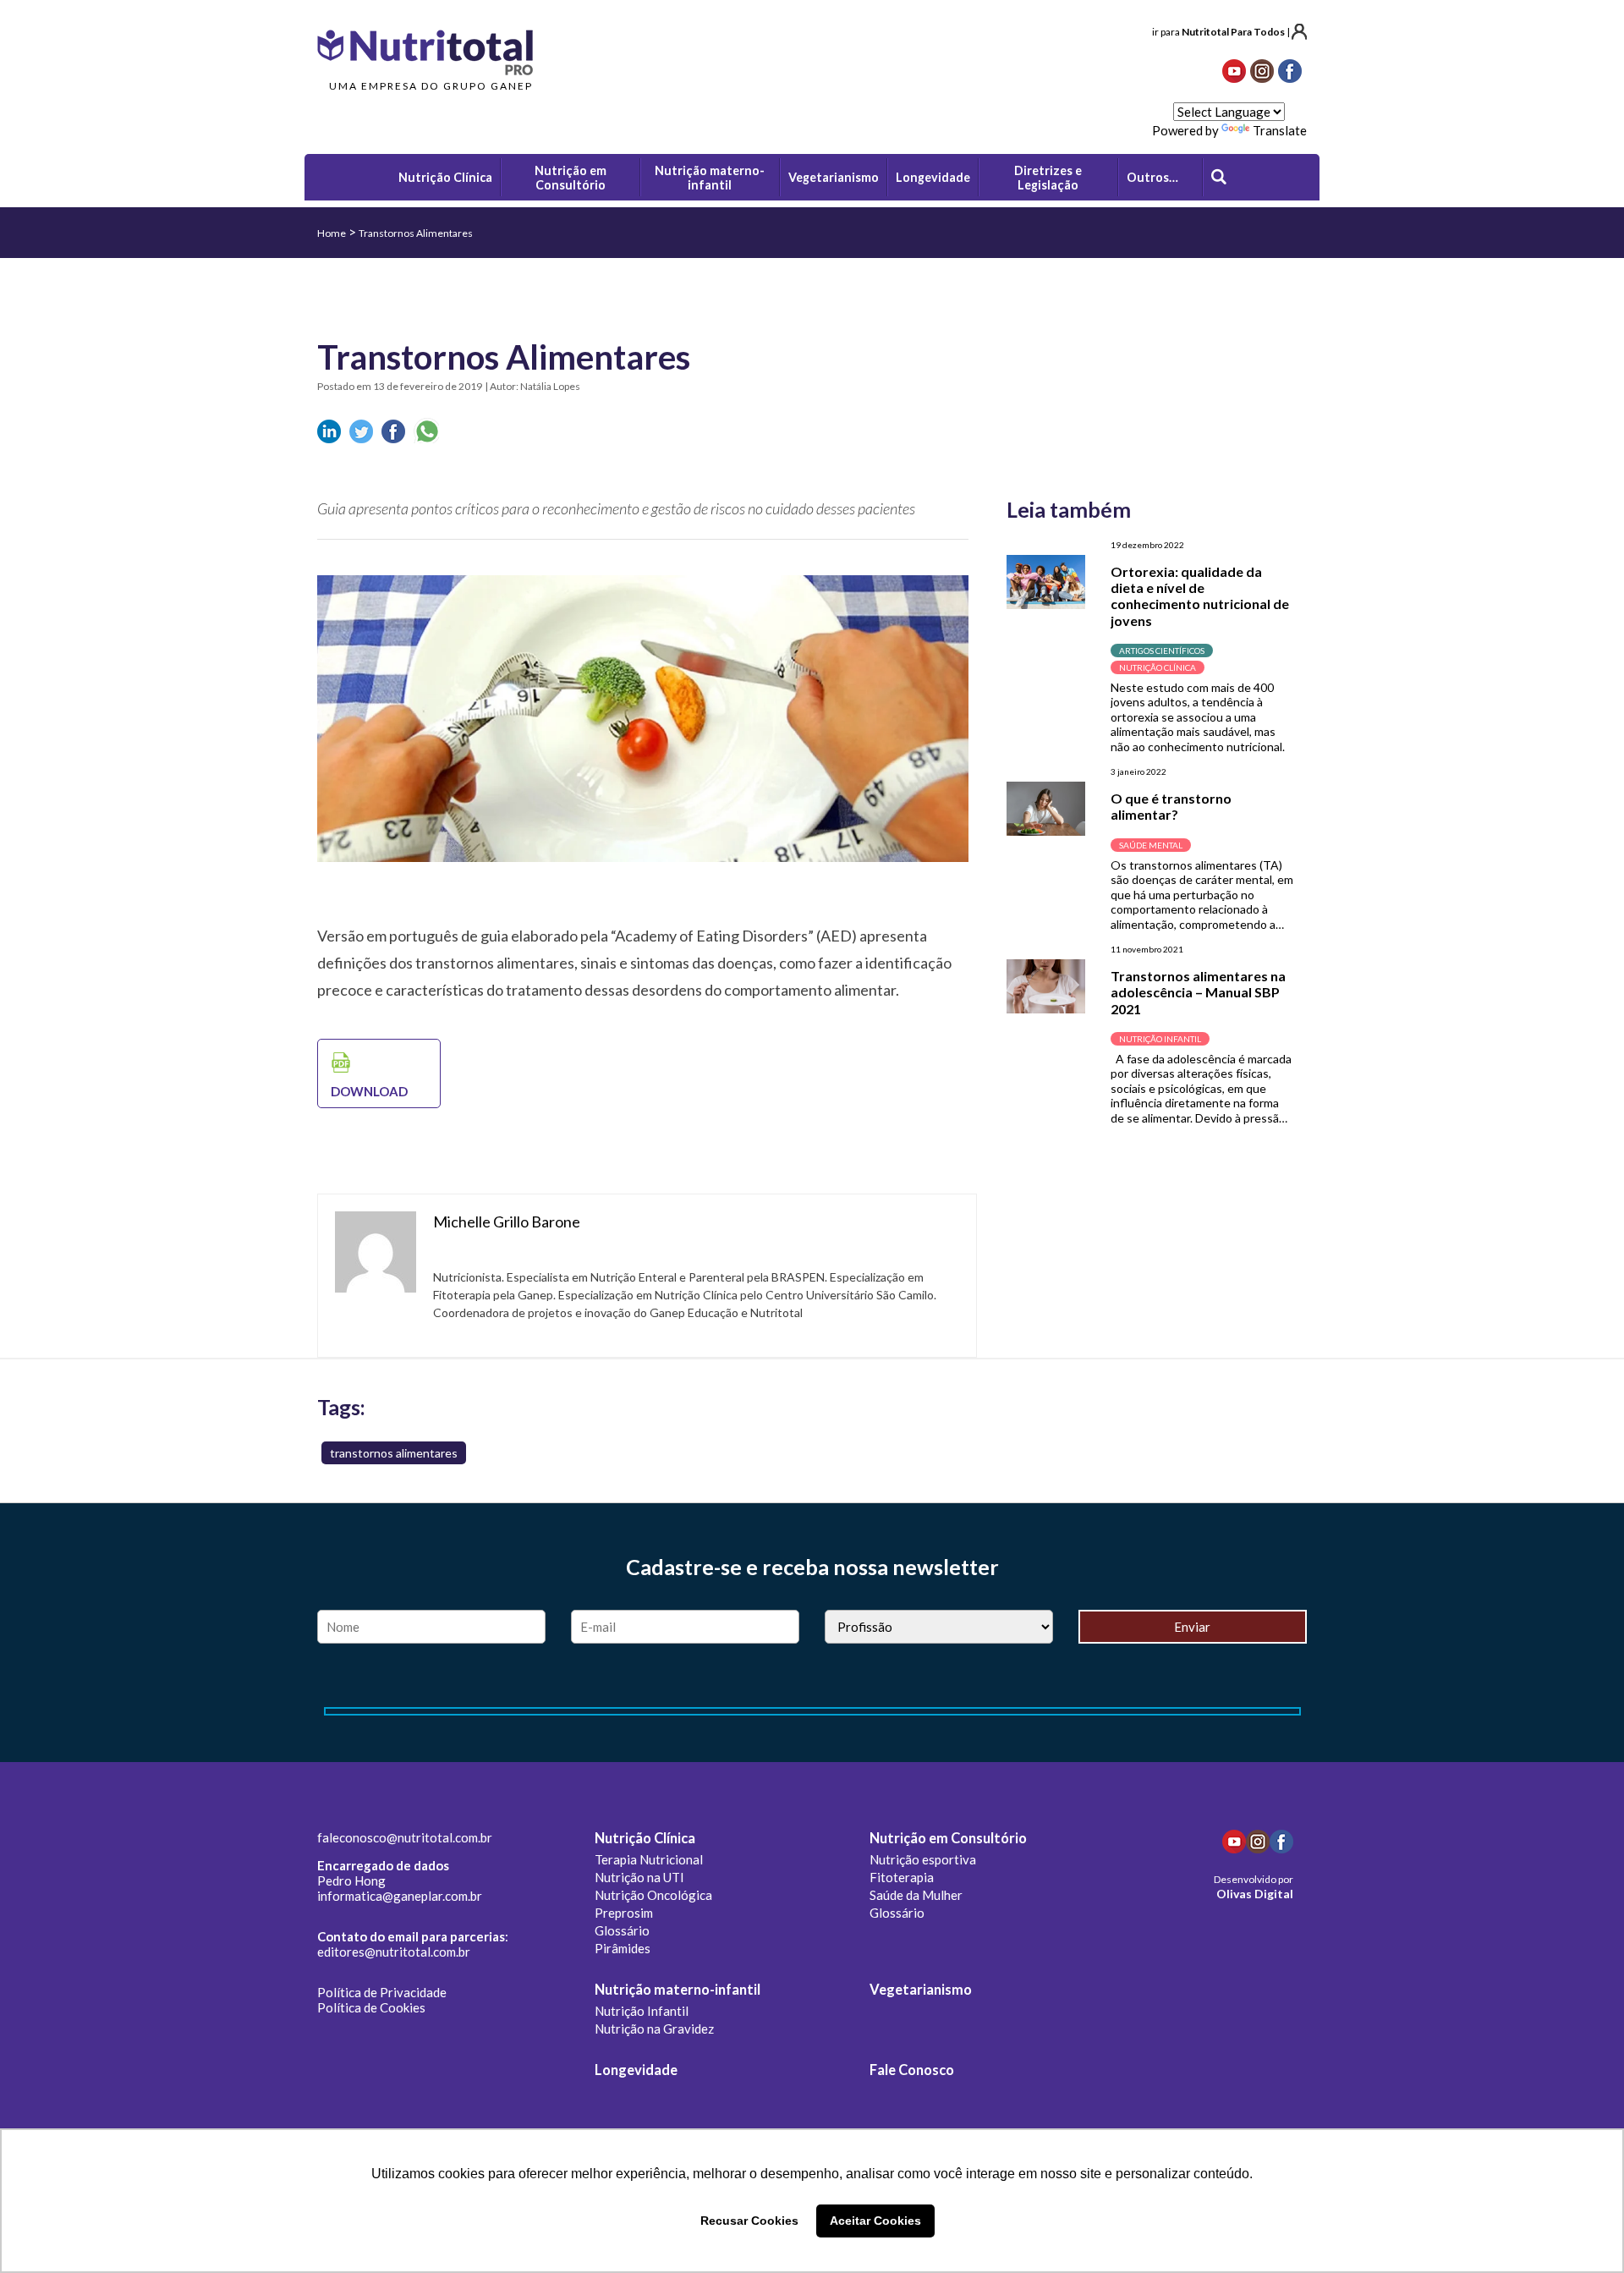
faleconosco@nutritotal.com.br (405, 1837)
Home (332, 233)
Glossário (622, 1930)
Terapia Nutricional (649, 1859)
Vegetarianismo (921, 1990)
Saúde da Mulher (916, 1895)
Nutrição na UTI (639, 1877)
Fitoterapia (902, 1877)
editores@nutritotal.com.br (394, 1952)
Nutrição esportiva (923, 1859)
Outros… (1152, 177)
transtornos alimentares (394, 1453)
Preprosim (624, 1913)
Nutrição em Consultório (948, 1838)
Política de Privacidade (382, 1992)
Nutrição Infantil (642, 2011)
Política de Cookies (371, 2007)
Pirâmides (623, 1948)
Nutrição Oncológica (653, 1895)
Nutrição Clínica (645, 1838)
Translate (1280, 130)
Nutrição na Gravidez (654, 2029)
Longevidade (636, 2070)
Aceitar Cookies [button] (875, 2221)
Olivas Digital (1255, 1894)
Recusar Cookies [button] (749, 2221)
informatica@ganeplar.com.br (400, 1896)
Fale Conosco (912, 2070)
